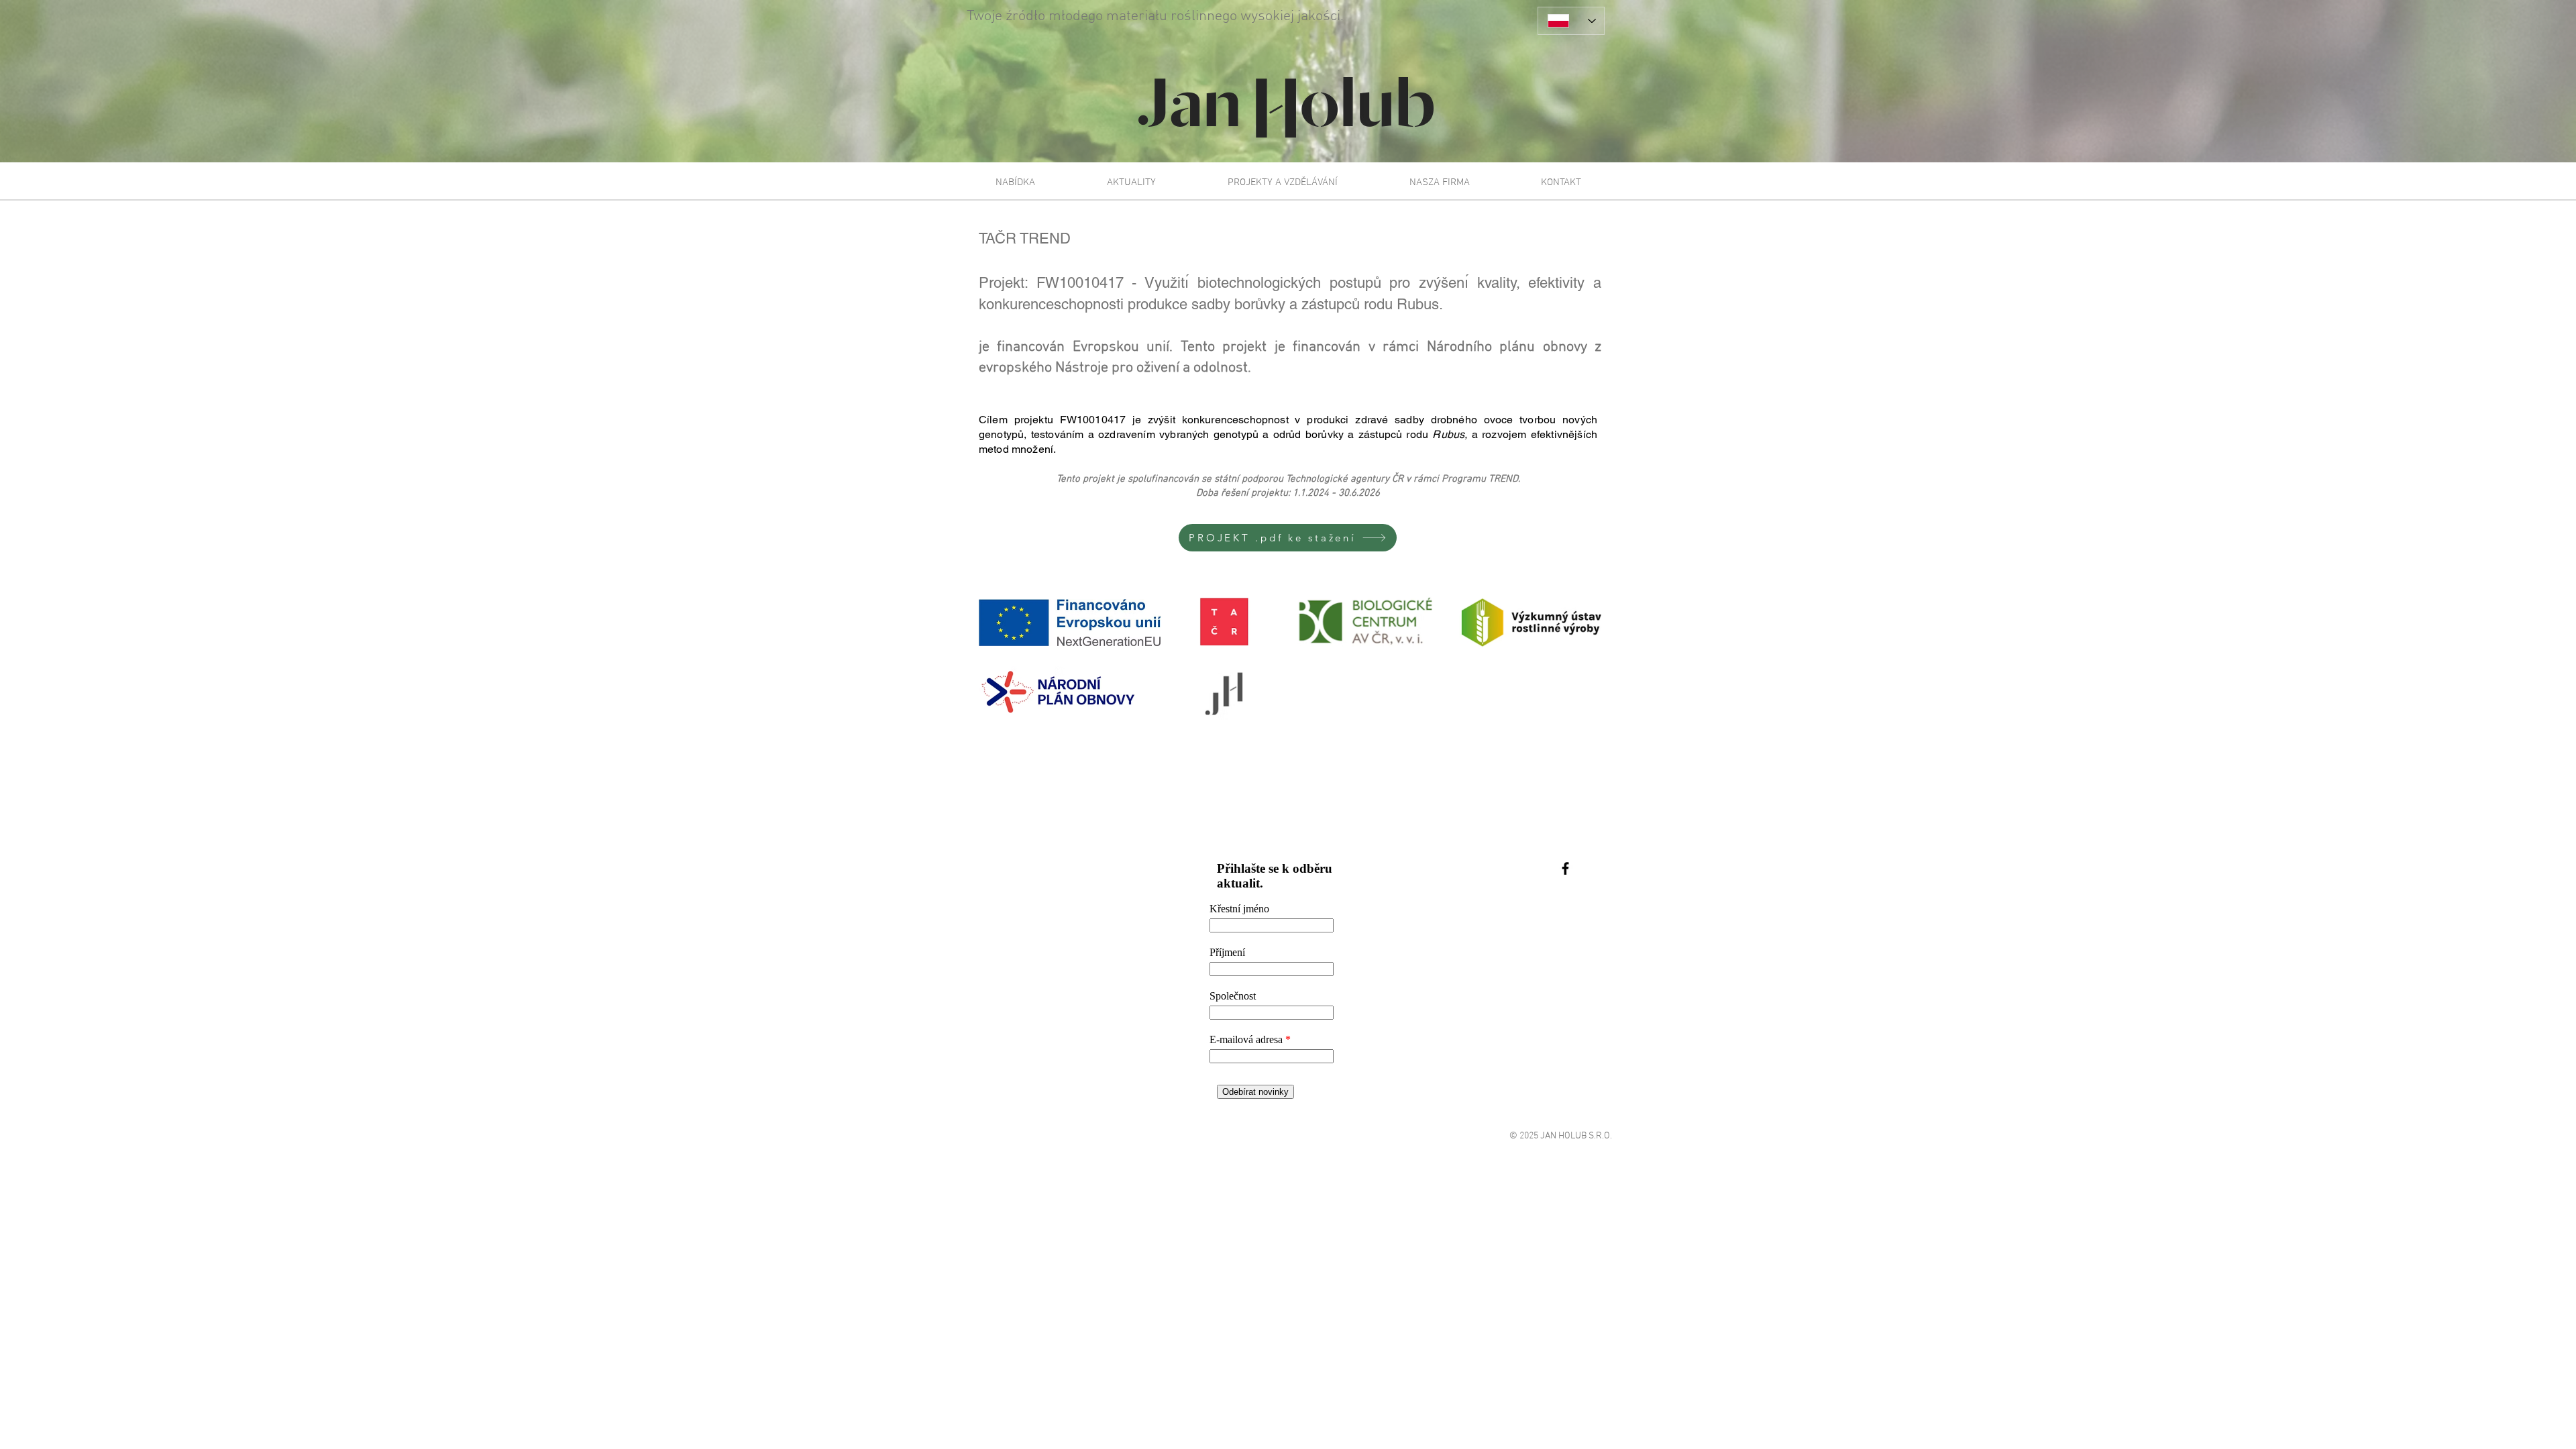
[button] (1015, 182)
